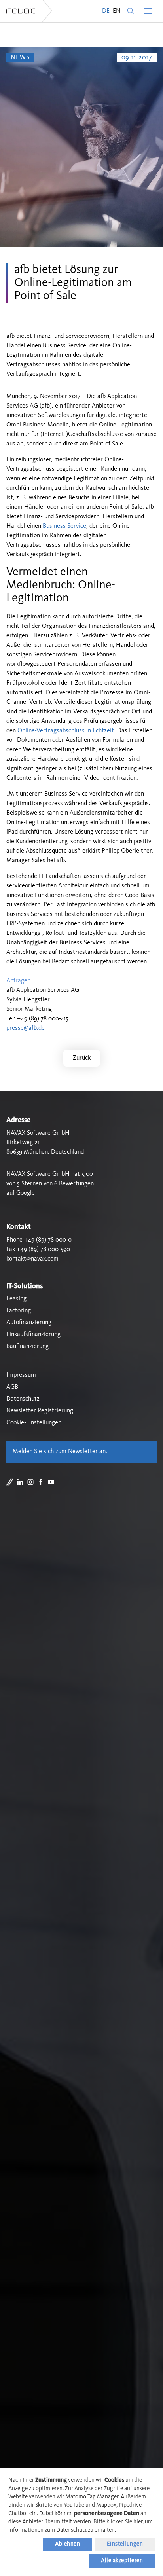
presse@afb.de (26, 1028)
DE (106, 11)
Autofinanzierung (29, 1323)
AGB (12, 1387)
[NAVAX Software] (21, 11)
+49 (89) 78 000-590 (43, 1249)
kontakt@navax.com (32, 1259)
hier (138, 2522)
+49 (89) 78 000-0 (48, 1240)
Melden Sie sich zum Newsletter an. (60, 1452)
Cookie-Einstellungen (34, 1423)
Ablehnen (67, 2544)
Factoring (19, 1311)
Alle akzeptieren (122, 2561)
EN (117, 11)
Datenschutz (23, 1399)
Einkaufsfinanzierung (33, 1334)
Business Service (64, 526)
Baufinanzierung (27, 1346)
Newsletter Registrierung (40, 1411)
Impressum (21, 1375)
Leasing (16, 1299)
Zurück (82, 1058)
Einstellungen (125, 2544)
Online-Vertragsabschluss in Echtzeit (66, 731)
